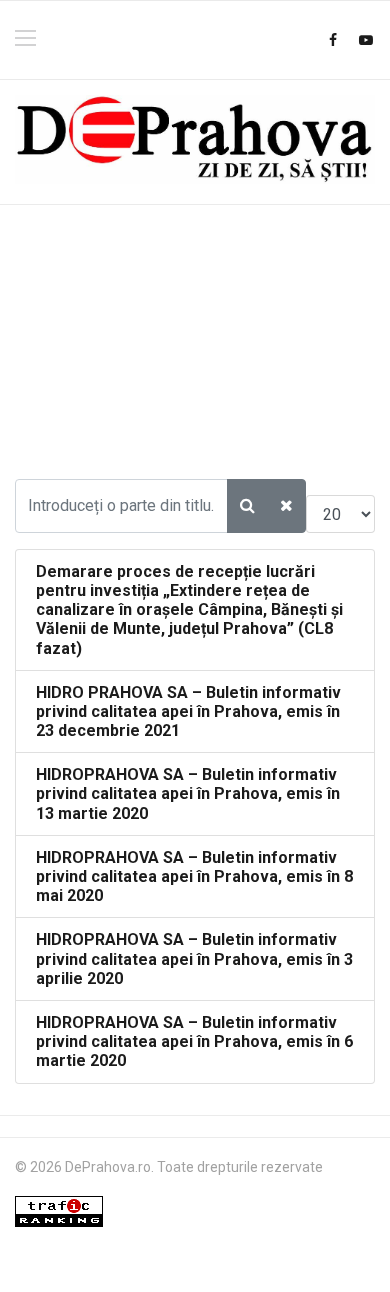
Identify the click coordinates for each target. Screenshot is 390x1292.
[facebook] (333, 40)
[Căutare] (247, 506)
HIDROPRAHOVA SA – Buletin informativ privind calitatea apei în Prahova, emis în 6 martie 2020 (194, 1041)
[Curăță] (286, 506)
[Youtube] (366, 40)
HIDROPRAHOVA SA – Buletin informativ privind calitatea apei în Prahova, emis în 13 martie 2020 (188, 793)
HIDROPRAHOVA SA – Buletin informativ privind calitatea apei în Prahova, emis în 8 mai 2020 (194, 876)
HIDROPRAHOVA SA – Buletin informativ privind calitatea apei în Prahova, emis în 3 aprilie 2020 (194, 958)
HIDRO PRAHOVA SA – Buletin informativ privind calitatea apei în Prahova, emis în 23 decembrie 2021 (188, 711)
